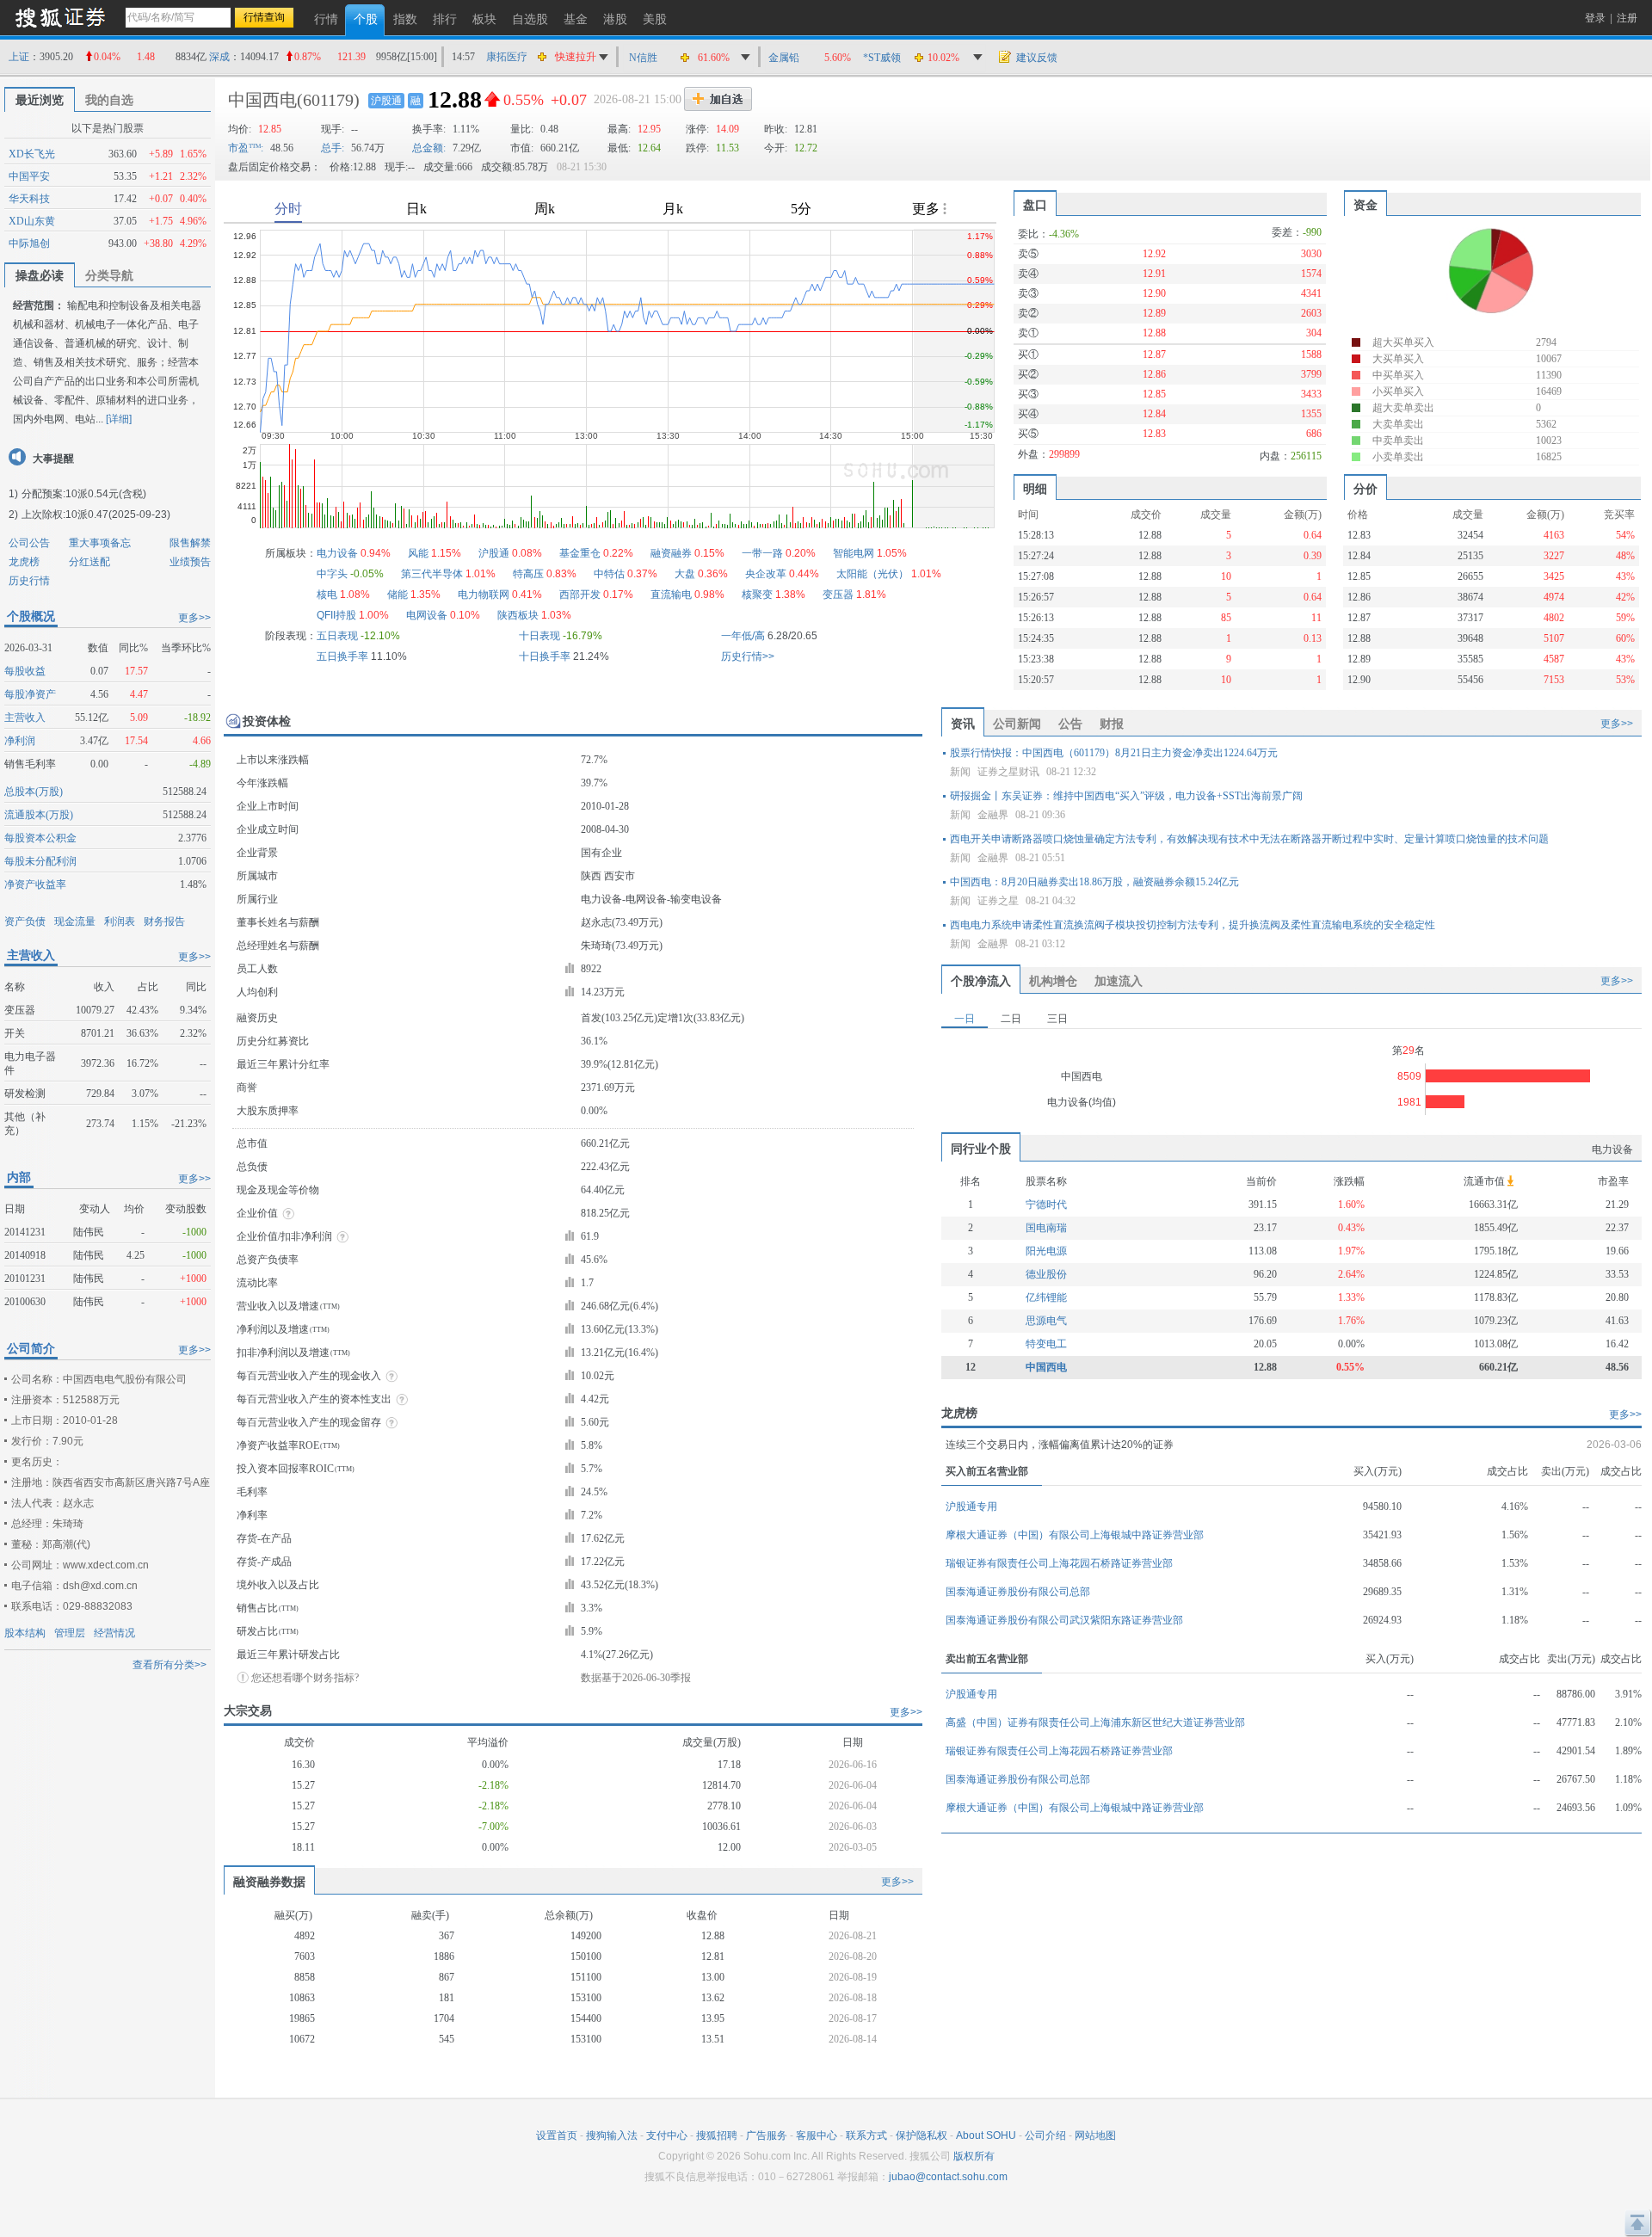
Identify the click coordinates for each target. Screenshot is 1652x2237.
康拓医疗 (507, 57)
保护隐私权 (922, 2135)
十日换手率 (545, 656)
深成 (219, 57)
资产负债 (25, 921)
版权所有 (974, 2156)
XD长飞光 (32, 154)
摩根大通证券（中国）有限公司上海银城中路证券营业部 (1075, 1535)
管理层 (70, 1633)
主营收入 (25, 718)
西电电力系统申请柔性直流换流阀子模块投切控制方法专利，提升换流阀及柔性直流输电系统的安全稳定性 (1193, 925)
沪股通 (386, 101)
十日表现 (539, 636)
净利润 (20, 741)
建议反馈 (1037, 58)
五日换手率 (342, 656)
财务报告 (164, 921)
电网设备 (427, 615)
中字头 (332, 574)
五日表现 (337, 636)
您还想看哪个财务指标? (305, 1678)
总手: (333, 148)
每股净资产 (30, 694)
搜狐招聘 (717, 2135)
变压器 (838, 595)
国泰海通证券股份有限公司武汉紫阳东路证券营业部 (1064, 1620)
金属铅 (784, 58)
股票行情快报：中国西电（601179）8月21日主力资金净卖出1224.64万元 (1114, 753)
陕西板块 (518, 615)
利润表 (120, 921)
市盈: (246, 148)
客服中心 (817, 2135)
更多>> (194, 618)
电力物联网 (484, 595)
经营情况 (114, 1633)
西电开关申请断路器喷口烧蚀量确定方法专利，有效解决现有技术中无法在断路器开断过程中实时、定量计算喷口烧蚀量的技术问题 (1249, 839)
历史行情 (29, 581)
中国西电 (262, 100)
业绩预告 (190, 562)
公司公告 (29, 543)
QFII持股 (336, 615)
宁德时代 (1046, 1205)
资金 (1365, 205)
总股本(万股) (34, 792)
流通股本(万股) (39, 815)
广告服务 (767, 2135)
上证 (19, 57)
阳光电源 (1046, 1251)
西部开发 (580, 595)
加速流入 (1119, 981)
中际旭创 (29, 243)
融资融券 (671, 553)
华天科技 (29, 199)
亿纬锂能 (1046, 1297)
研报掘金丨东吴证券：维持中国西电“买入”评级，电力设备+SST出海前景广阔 (1126, 796)
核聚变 (757, 595)
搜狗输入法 (612, 2135)
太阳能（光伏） (872, 574)
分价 (1365, 489)
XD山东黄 (32, 221)
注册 (1627, 18)
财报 (1112, 724)
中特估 (609, 574)
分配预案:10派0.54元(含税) (84, 494)
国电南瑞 (1046, 1228)
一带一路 (762, 553)
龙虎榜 (24, 562)
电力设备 (337, 553)
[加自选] (718, 99)
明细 (1035, 489)
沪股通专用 (971, 1507)
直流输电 (671, 595)
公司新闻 (1017, 724)
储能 (398, 595)
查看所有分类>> (170, 1665)
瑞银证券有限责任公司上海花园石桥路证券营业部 (1059, 1563)
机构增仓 (1053, 981)
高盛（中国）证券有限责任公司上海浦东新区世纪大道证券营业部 (1095, 1722)
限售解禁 (190, 543)
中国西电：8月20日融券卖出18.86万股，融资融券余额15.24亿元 (1094, 882)
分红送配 (89, 562)
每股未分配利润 (40, 861)
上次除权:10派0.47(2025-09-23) (96, 515)
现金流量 (75, 921)
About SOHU (986, 2135)
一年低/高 (743, 636)
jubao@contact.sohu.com (948, 2177)
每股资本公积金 (40, 838)
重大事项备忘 (100, 543)
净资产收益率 (35, 884)
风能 (418, 553)
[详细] (119, 419)
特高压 (528, 574)
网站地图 (1095, 2135)
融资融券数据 (269, 1882)
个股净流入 (981, 981)
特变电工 (1046, 1344)
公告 (1070, 724)
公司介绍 (1045, 2135)
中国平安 (29, 176)
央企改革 (766, 574)
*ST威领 (882, 58)
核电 (327, 595)
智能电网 (854, 553)
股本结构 (25, 1633)
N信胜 (643, 58)
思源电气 (1046, 1321)
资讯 (963, 724)
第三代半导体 (432, 574)
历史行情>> (748, 656)
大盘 (685, 574)
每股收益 (25, 671)
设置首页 (557, 2135)
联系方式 (866, 2135)
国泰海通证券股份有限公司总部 (1018, 1592)
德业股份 (1046, 1274)
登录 (1595, 18)
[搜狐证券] (60, 17)
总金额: (429, 148)
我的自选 (109, 100)
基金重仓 (580, 553)
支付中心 (667, 2135)
